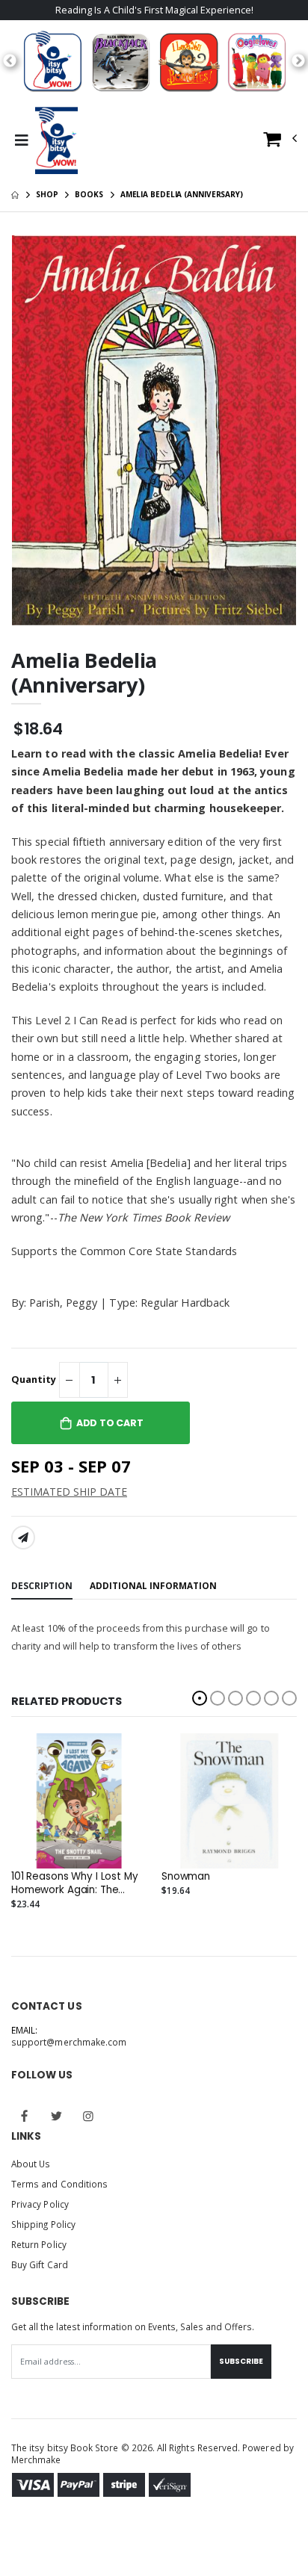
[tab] (42, 1586)
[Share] (23, 1538)
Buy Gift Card (40, 2264)
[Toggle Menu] (21, 140)
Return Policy (39, 2244)
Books (89, 194)
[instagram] (88, 2117)
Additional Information (153, 1585)
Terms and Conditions (59, 2184)
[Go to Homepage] (56, 140)
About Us (31, 2164)
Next (298, 61)
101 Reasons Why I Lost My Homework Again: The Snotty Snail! (75, 1883)
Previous (10, 61)
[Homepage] (15, 194)
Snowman (186, 1877)
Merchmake (36, 2459)
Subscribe (241, 2361)
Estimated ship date (69, 1492)
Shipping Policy (43, 2224)
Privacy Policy (40, 2204)
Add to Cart (110, 1423)
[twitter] (57, 2117)
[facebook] (25, 2117)
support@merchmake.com (69, 2042)
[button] (280, 142)
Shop (47, 194)
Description (42, 1585)
